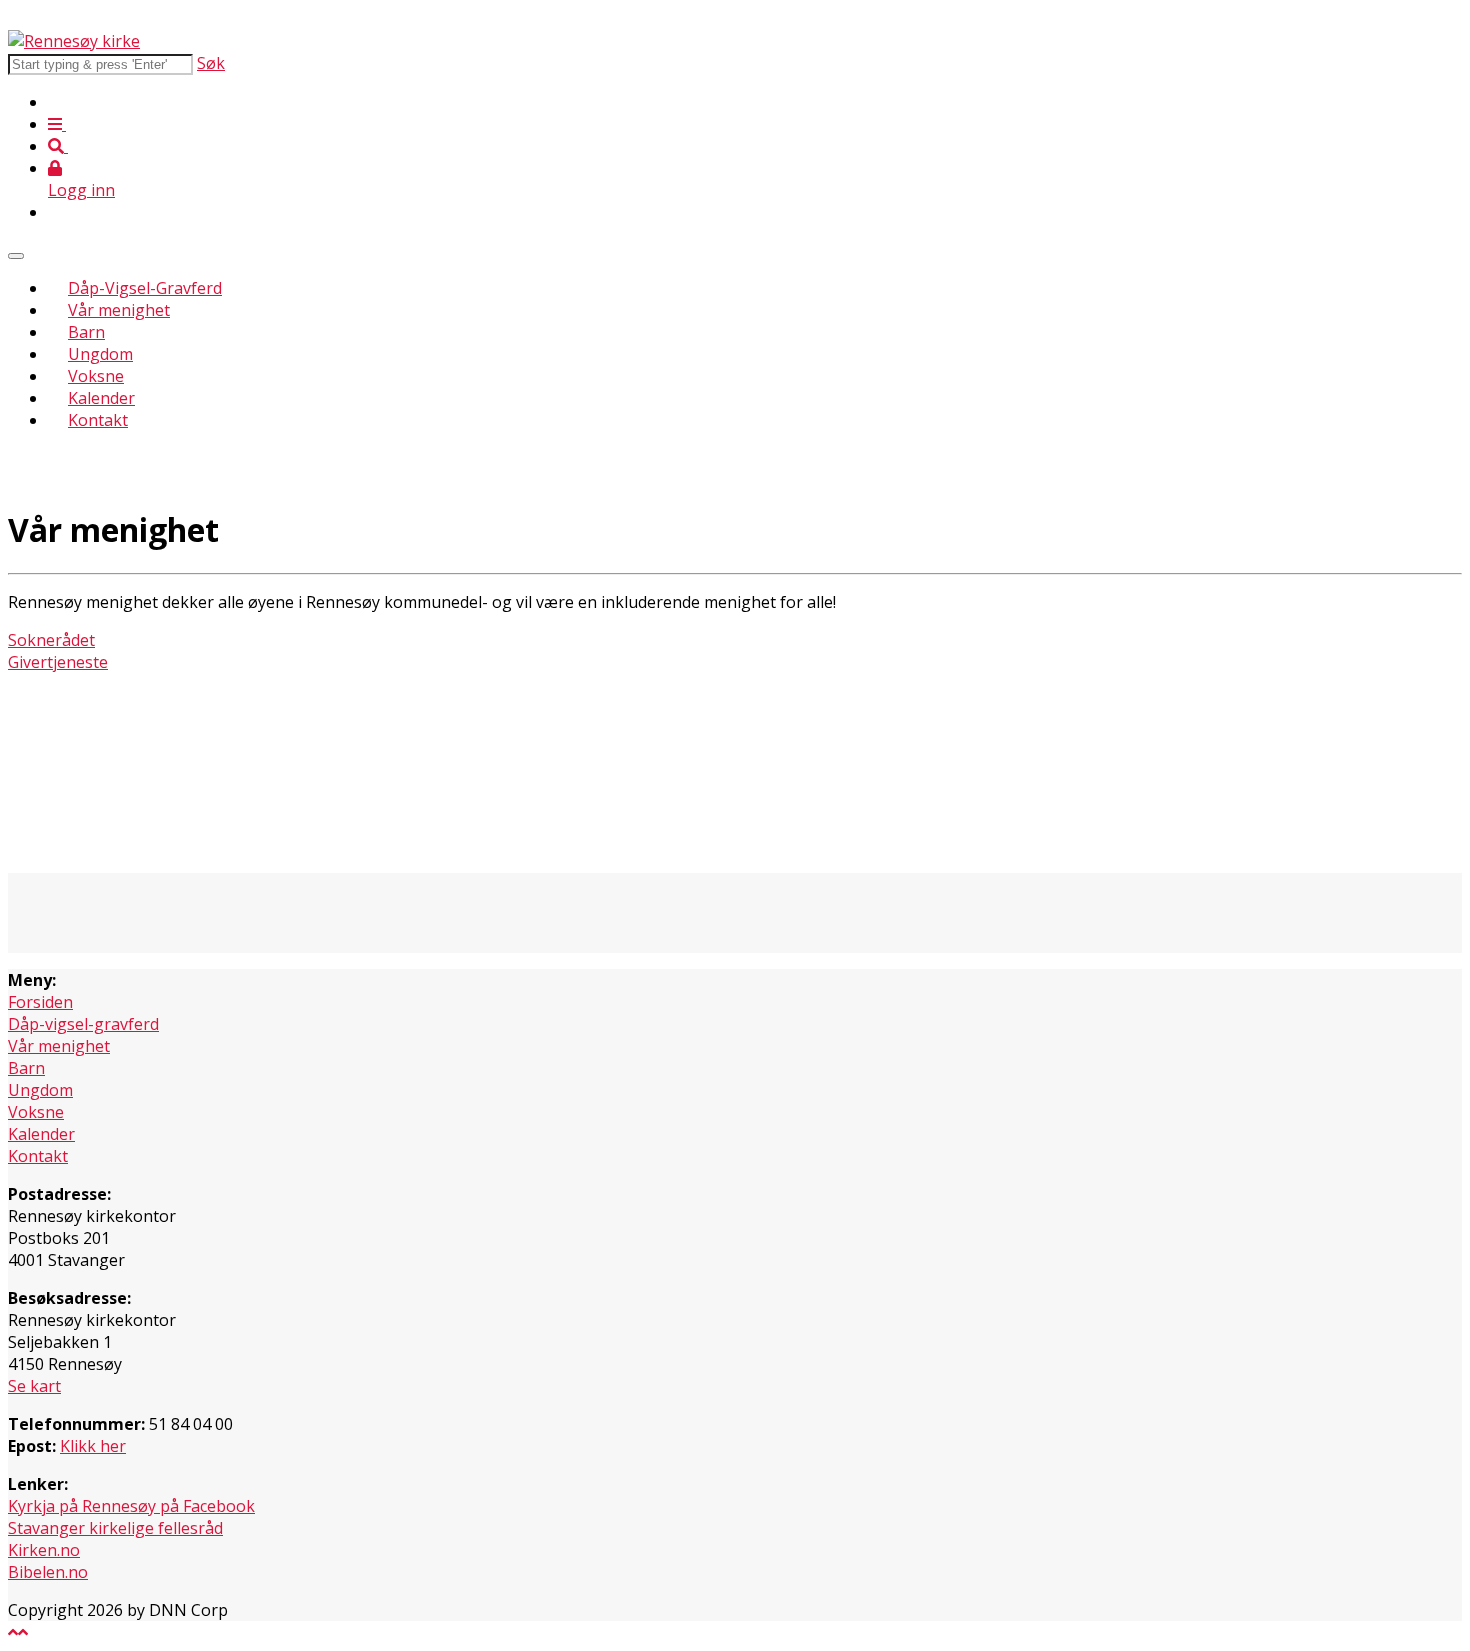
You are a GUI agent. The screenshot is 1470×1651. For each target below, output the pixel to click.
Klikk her (93, 1446)
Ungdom (100, 354)
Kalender (101, 398)
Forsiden (40, 1002)
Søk (211, 63)
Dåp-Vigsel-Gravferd (145, 288)
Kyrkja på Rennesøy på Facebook (131, 1506)
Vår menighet (119, 310)
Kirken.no (44, 1550)
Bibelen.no (48, 1572)
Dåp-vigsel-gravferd (83, 1024)
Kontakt (98, 420)
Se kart (34, 1386)
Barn (86, 332)
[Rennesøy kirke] (74, 41)
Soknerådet (51, 640)
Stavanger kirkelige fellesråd (115, 1528)
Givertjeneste (58, 662)
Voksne (96, 376)
